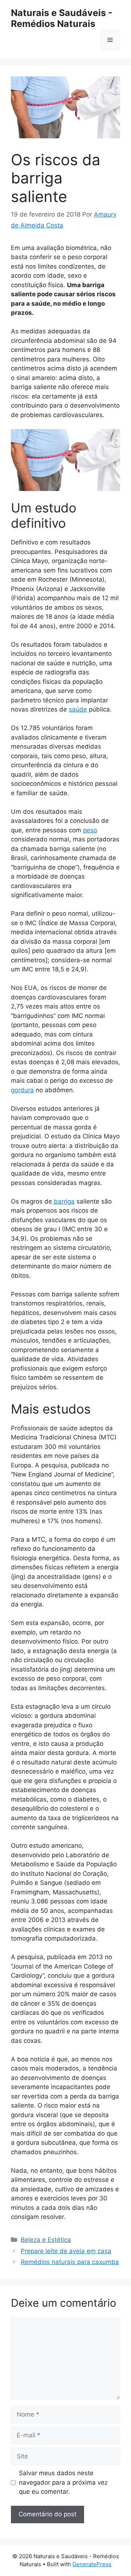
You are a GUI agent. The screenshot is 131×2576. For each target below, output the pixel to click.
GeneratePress (92, 2564)
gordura (22, 1090)
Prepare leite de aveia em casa (66, 2251)
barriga (63, 1201)
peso (90, 830)
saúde (78, 709)
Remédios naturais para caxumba (70, 2262)
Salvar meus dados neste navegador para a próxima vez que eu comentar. (63, 2482)
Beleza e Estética (46, 2240)
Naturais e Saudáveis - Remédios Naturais (62, 18)
